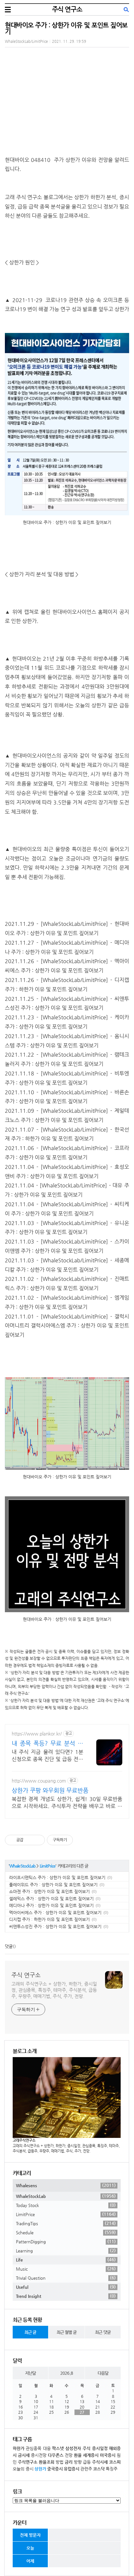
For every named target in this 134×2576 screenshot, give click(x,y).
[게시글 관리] (38, 1840)
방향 (78, 2462)
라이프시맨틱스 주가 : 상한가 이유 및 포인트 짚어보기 (57, 1877)
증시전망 (39, 2455)
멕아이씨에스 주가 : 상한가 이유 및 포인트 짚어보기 (55, 1913)
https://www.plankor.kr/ (37, 1734)
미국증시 (108, 2455)
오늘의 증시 (23, 2469)
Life (66, 2260)
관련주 (86, 2469)
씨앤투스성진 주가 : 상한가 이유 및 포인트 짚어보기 (55, 1926)
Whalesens (66, 2185)
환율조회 (47, 2462)
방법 (60, 2462)
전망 (69, 2455)
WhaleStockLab (22, 1866)
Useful (66, 2287)
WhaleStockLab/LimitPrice (26, 41)
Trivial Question (66, 2278)
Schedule (66, 2232)
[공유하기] (29, 1840)
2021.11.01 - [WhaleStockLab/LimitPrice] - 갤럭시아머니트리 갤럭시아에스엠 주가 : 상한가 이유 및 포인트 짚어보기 (67, 1326)
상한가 (40, 2469)
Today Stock (66, 2205)
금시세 (24, 2455)
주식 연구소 (67, 9)
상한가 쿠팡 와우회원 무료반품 (50, 1790)
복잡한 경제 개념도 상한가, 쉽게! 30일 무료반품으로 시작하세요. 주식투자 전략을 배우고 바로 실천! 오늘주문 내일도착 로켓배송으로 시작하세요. (67, 1803)
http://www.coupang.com (39, 1781)
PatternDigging (66, 2241)
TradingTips (66, 2223)
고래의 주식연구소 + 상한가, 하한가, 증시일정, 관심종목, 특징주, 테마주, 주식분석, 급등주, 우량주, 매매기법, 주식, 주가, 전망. (54, 1990)
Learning (66, 2251)
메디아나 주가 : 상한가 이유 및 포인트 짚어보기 (51, 1905)
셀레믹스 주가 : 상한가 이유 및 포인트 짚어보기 (51, 1899)
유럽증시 (72, 2469)
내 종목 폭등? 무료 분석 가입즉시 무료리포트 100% (47, 1743)
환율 (78, 2455)
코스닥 (99, 2469)
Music (66, 2269)
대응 (47, 2448)
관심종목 (33, 2448)
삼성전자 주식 (78, 2448)
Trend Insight (66, 2296)
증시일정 (100, 2448)
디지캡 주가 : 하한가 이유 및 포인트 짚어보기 (49, 1919)
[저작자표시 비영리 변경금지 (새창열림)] (82, 1840)
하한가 (19, 2448)
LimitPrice (48, 1866)
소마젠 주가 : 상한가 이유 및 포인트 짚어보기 (49, 1891)
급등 (87, 2462)
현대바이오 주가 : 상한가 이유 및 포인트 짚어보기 (66, 28)
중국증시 (55, 2469)
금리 (69, 2462)
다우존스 (56, 2455)
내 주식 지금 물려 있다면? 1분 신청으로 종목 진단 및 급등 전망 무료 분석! (47, 1756)
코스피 (115, 2462)
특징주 (112, 2469)
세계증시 (91, 2455)
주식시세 (100, 2462)
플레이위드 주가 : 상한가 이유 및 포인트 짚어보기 (53, 1885)
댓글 (9, 1946)
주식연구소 (28, 2462)
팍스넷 (58, 2448)
